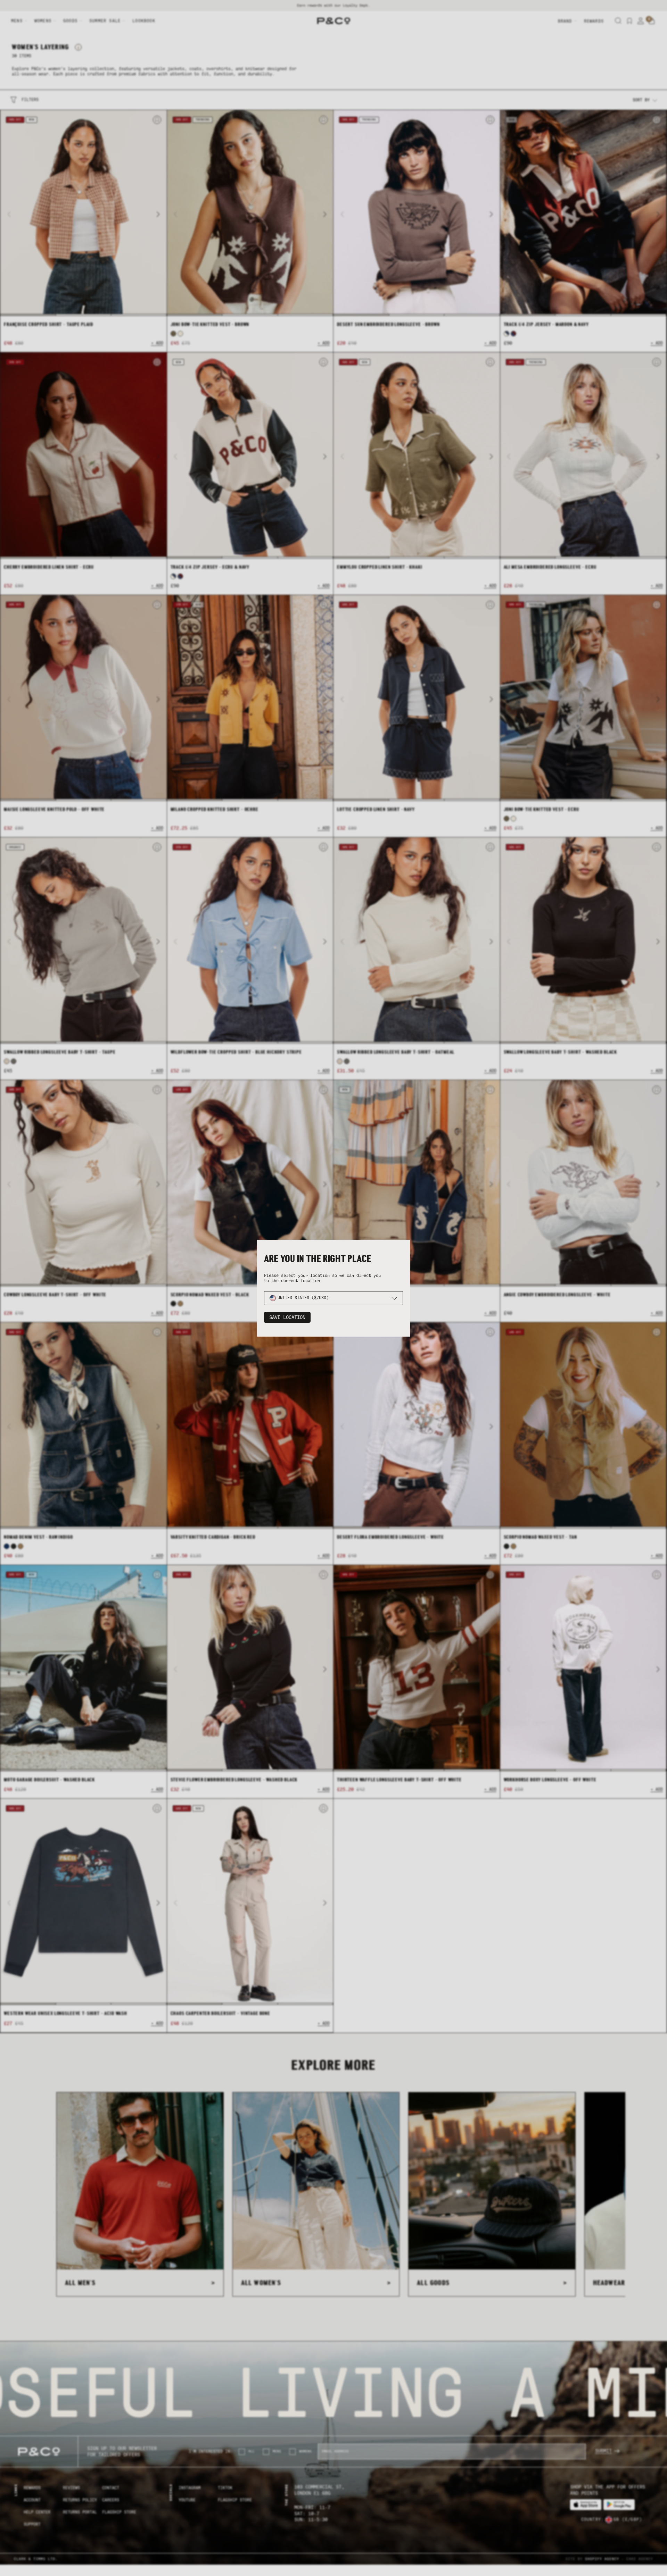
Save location (287, 1317)
